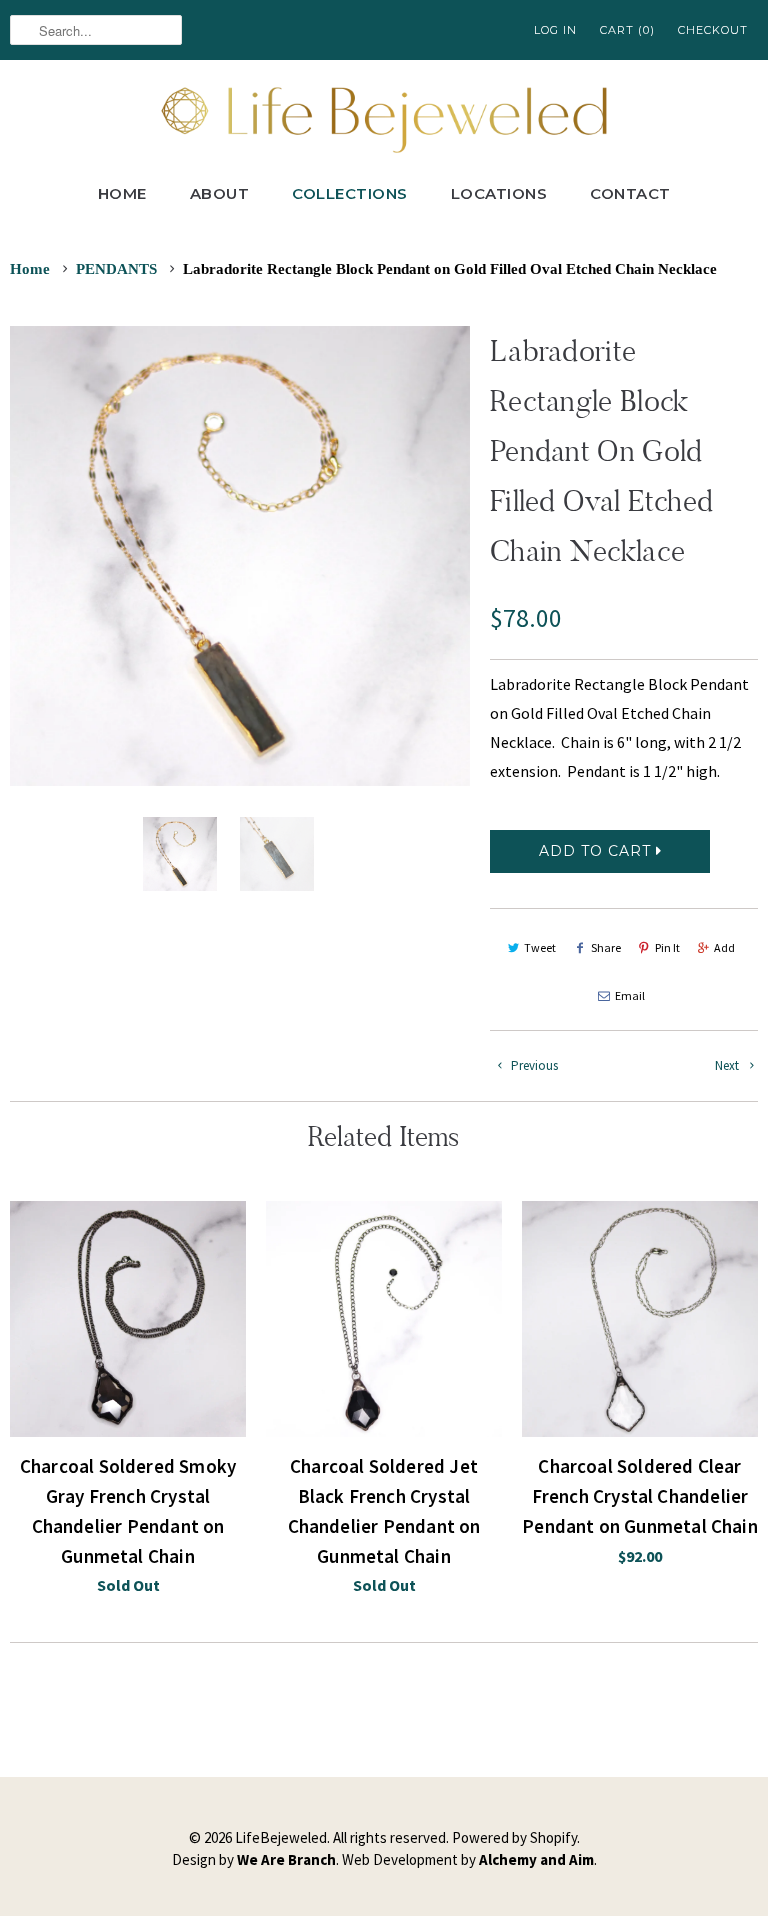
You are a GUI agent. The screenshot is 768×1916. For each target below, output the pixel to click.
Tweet (540, 947)
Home (122, 193)
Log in (555, 30)
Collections (350, 193)
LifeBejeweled (281, 1837)
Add (724, 947)
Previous (533, 1065)
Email (630, 995)
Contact (630, 193)
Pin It (667, 947)
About (220, 193)
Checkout (713, 30)
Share (606, 947)
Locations (499, 193)
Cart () (627, 30)
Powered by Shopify (514, 1837)
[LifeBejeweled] (384, 117)
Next (728, 1065)
